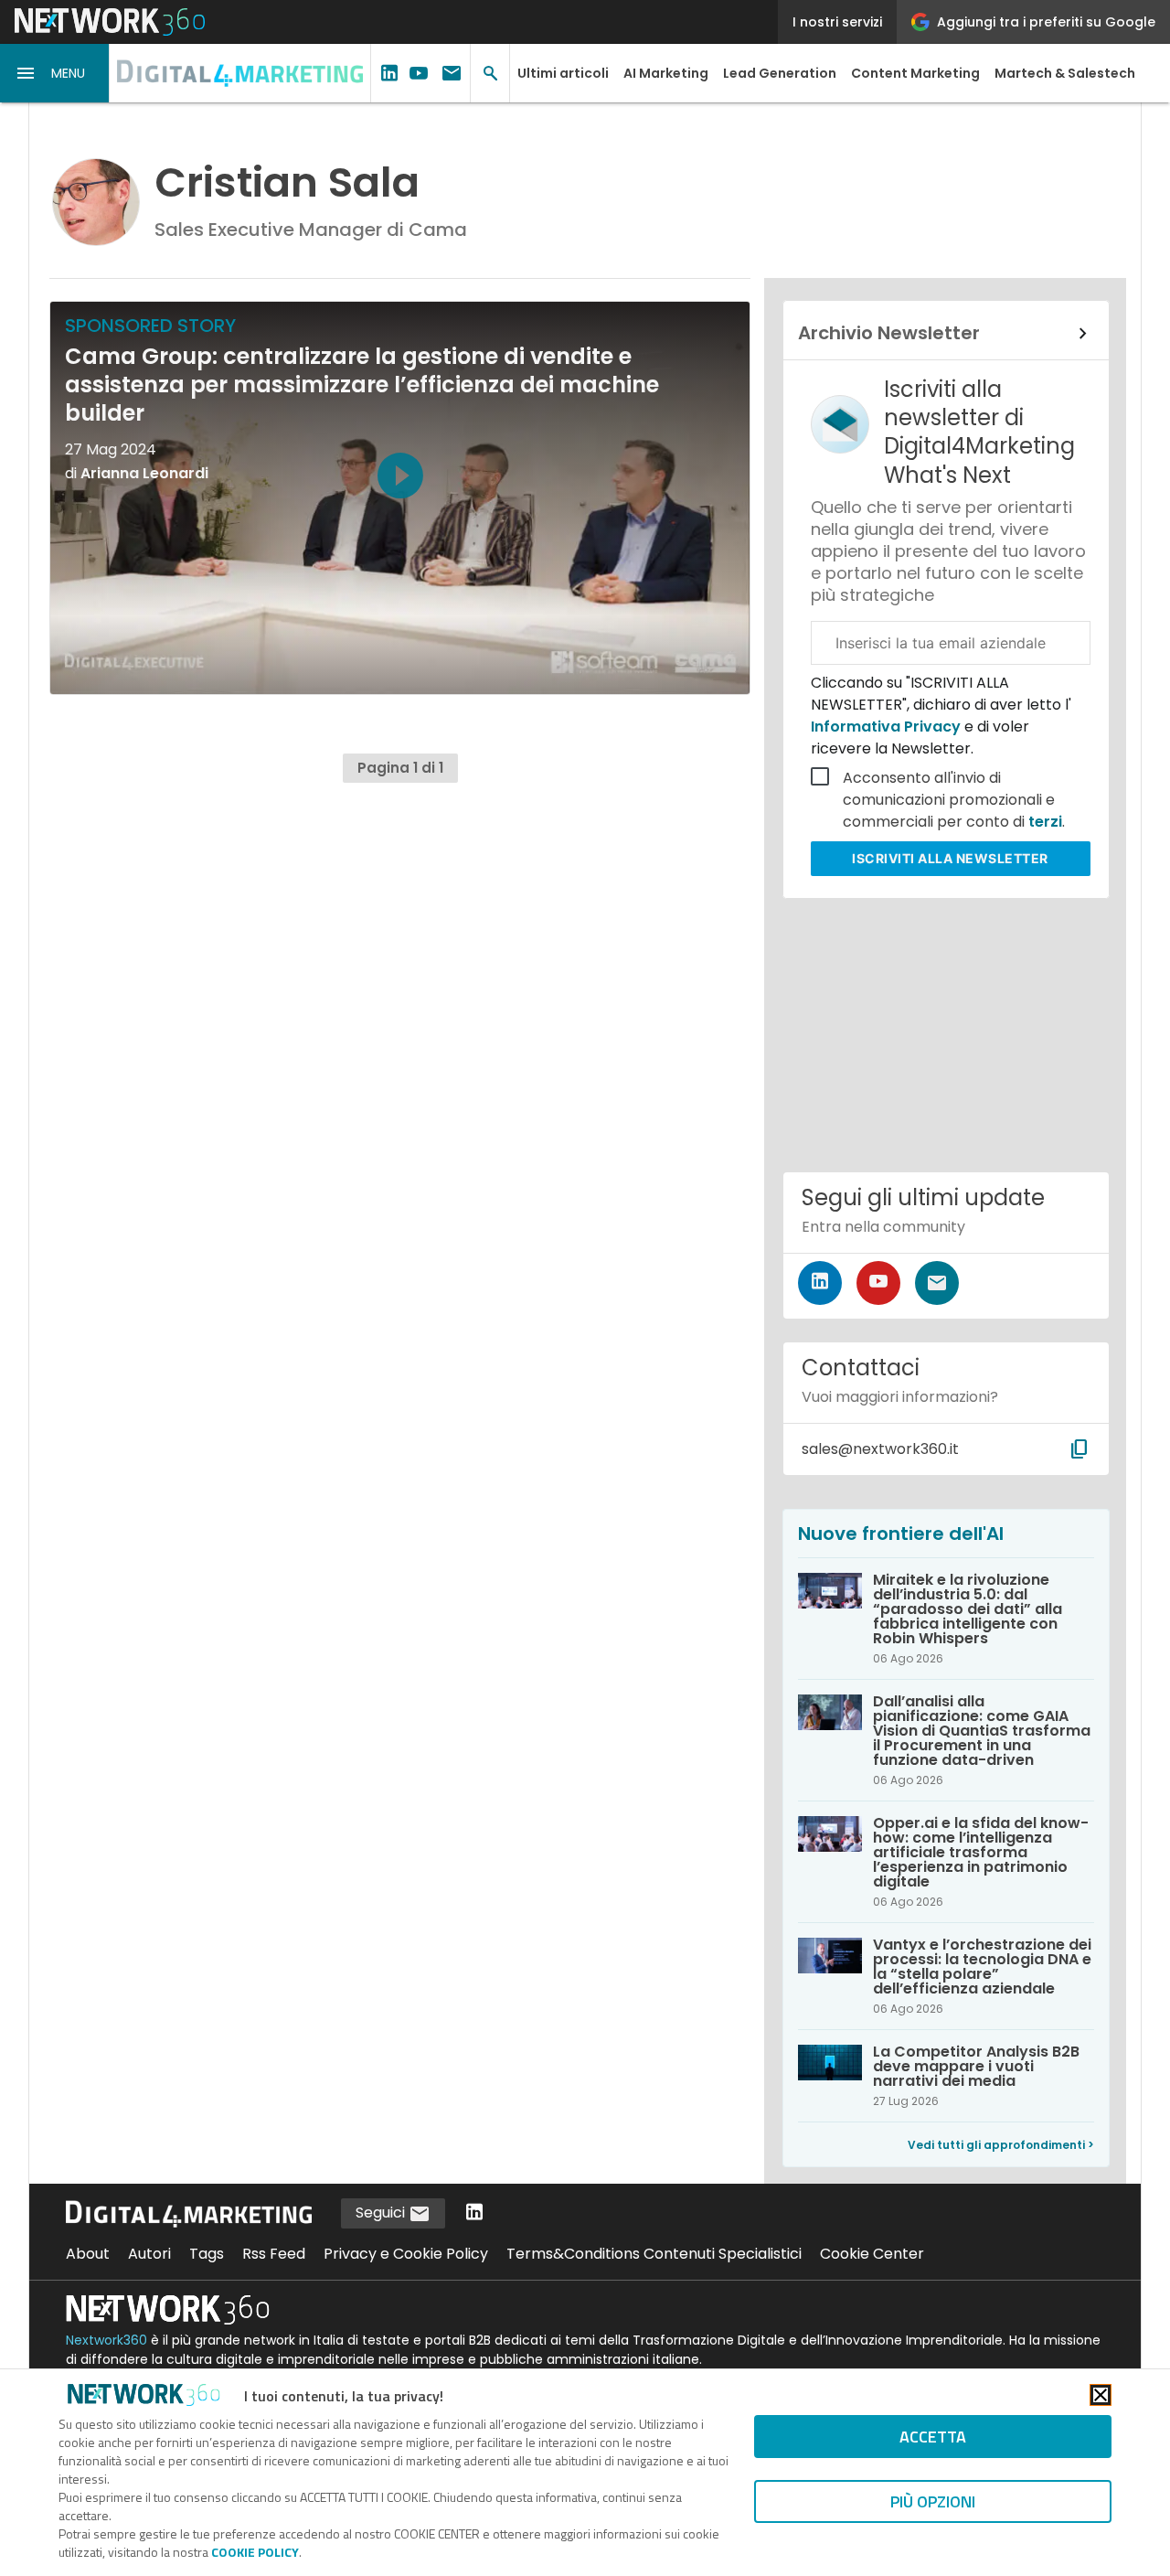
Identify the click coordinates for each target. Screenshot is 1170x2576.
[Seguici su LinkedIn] (820, 1283)
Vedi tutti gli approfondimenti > (1001, 2145)
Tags (207, 2254)
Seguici (382, 2213)
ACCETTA (933, 2437)
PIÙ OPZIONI (933, 2501)
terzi (1045, 822)
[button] (55, 73)
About (88, 2254)
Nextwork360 (106, 2340)
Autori (149, 2254)
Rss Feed (274, 2254)
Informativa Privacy (888, 727)
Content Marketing (915, 73)
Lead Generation (780, 73)
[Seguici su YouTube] (878, 1283)
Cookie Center (872, 2254)
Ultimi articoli (563, 73)
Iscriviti (950, 858)
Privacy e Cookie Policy (406, 2254)
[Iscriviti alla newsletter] (937, 1283)
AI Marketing (666, 73)
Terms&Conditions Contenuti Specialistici (654, 2254)
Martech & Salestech (1065, 73)
